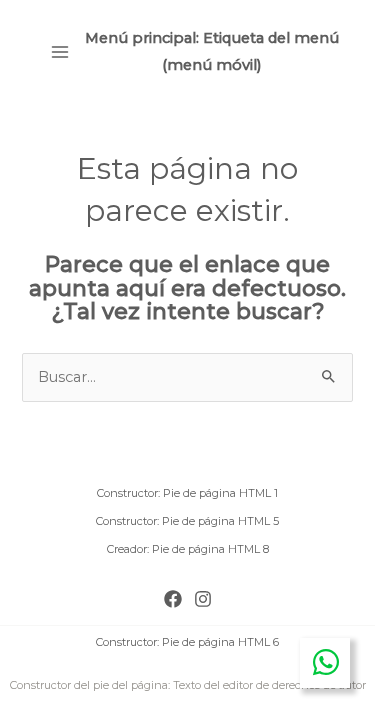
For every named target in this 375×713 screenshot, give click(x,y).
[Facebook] (173, 599)
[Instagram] (203, 599)
